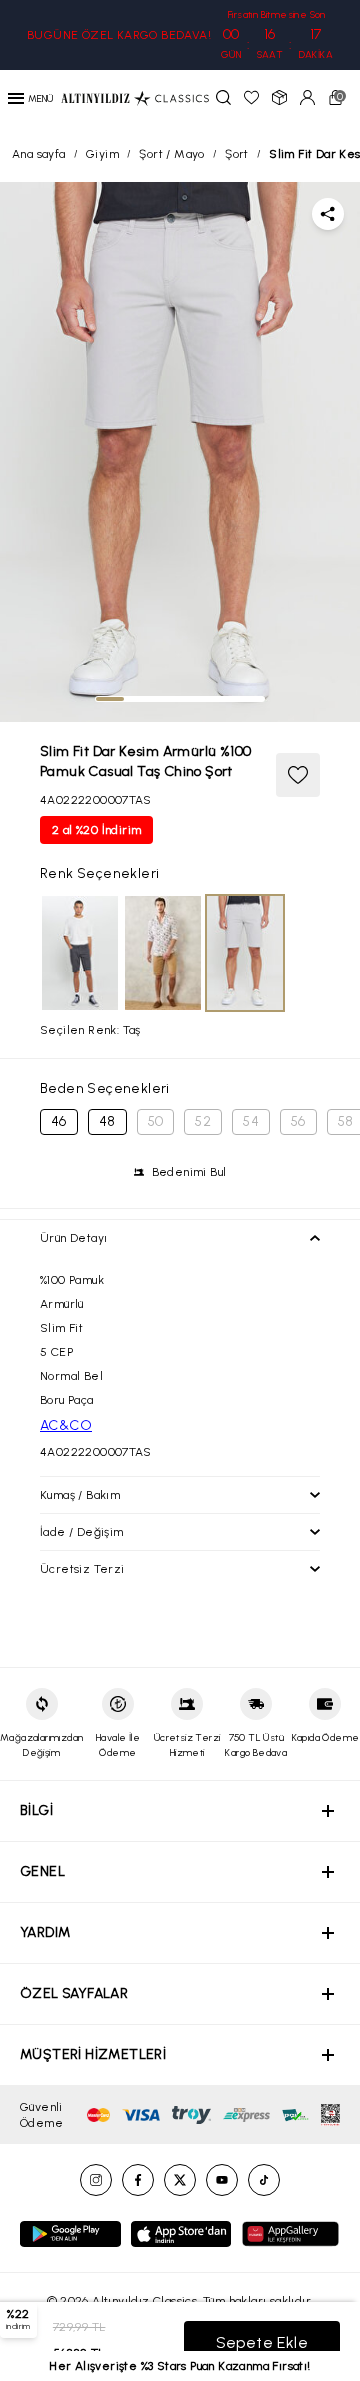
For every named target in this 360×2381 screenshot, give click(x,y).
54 (251, 1121)
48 (107, 1121)
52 (203, 1121)
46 (59, 1121)
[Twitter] (180, 2180)
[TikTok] (264, 2180)
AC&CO (66, 1425)
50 (156, 1121)
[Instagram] (96, 2180)
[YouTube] (222, 2180)
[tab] (110, 699)
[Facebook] (138, 2180)
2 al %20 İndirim (96, 830)
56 (298, 1121)
